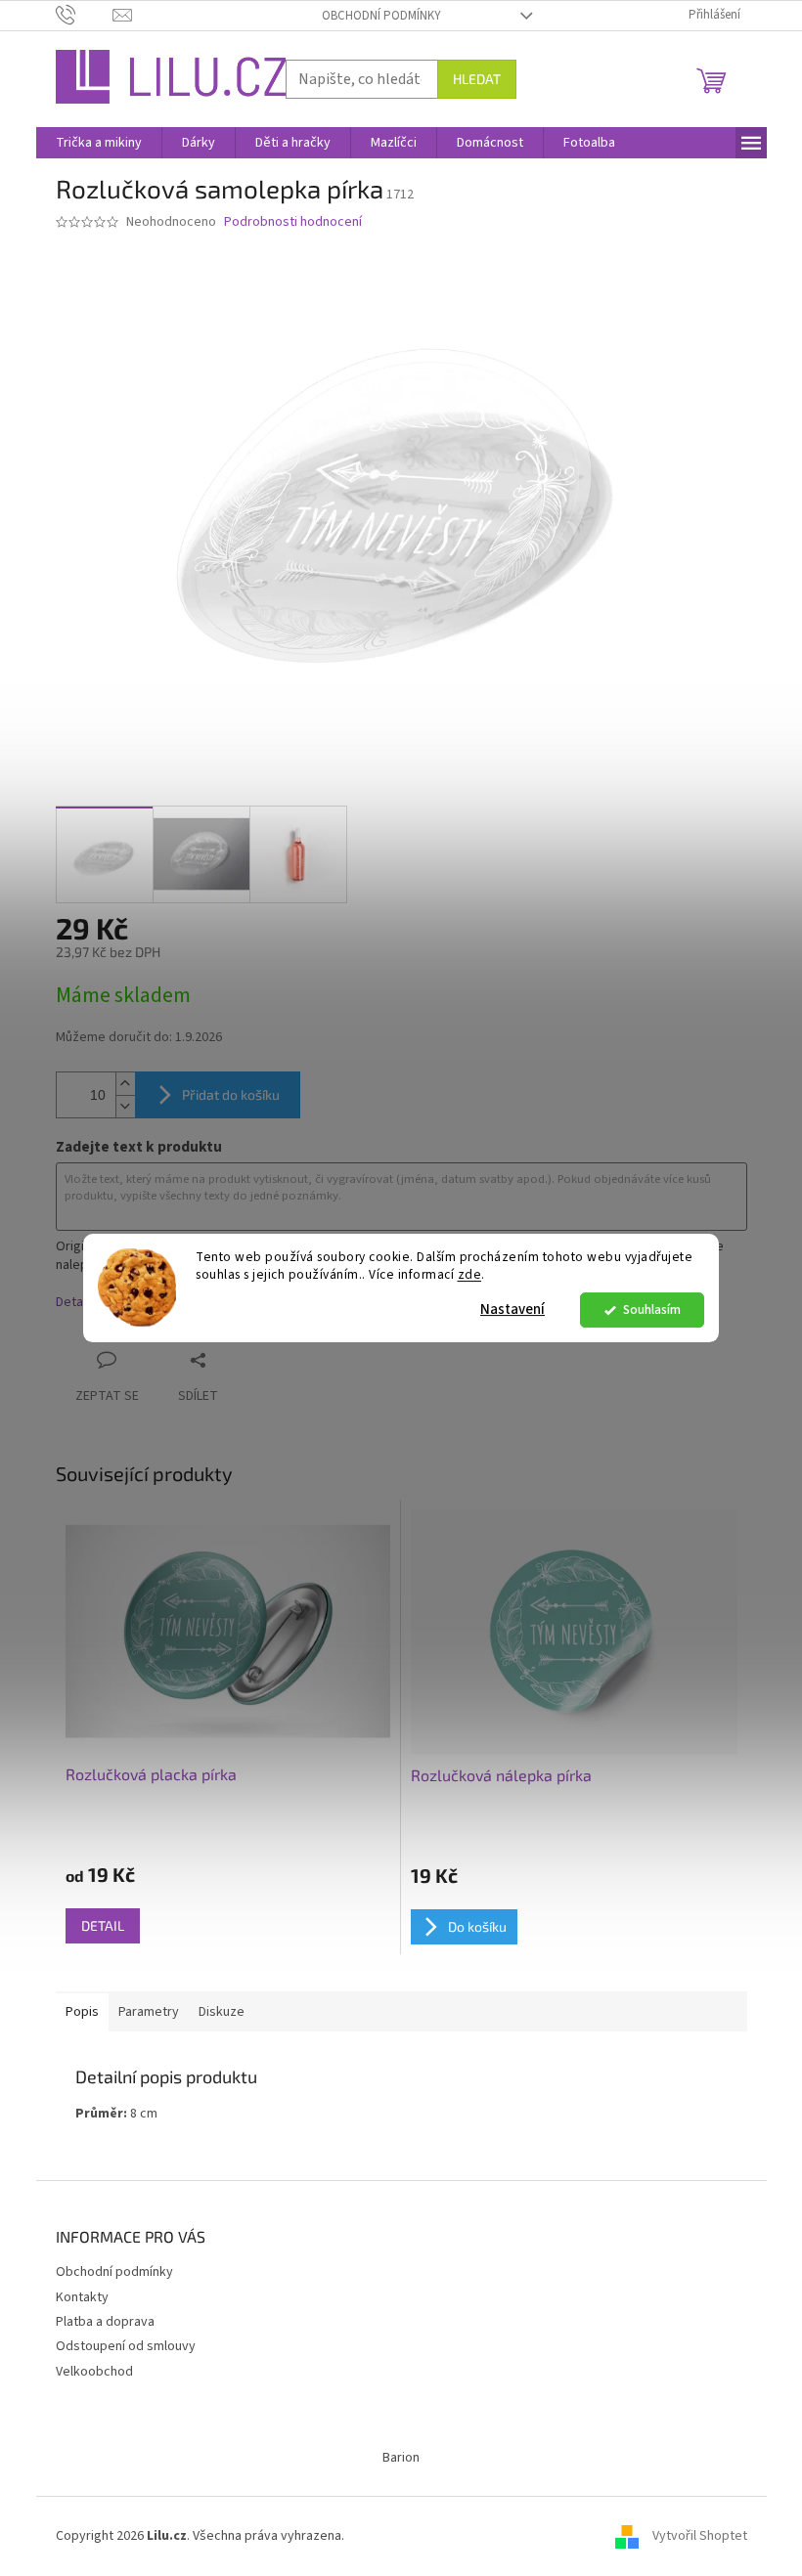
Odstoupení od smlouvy (126, 2346)
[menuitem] (99, 143)
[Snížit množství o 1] (125, 1106)
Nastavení (512, 1310)
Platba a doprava (105, 2322)
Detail (103, 1925)
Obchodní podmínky (381, 16)
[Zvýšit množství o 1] (125, 1084)
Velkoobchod (94, 2372)
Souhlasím (652, 1310)
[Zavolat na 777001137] (85, 15)
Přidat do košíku (231, 1094)
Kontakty (82, 2297)
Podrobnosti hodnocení (293, 222)
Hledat (477, 79)
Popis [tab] (82, 2012)
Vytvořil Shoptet (700, 2536)
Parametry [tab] (149, 2012)
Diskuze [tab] (222, 2012)
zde (470, 1275)
